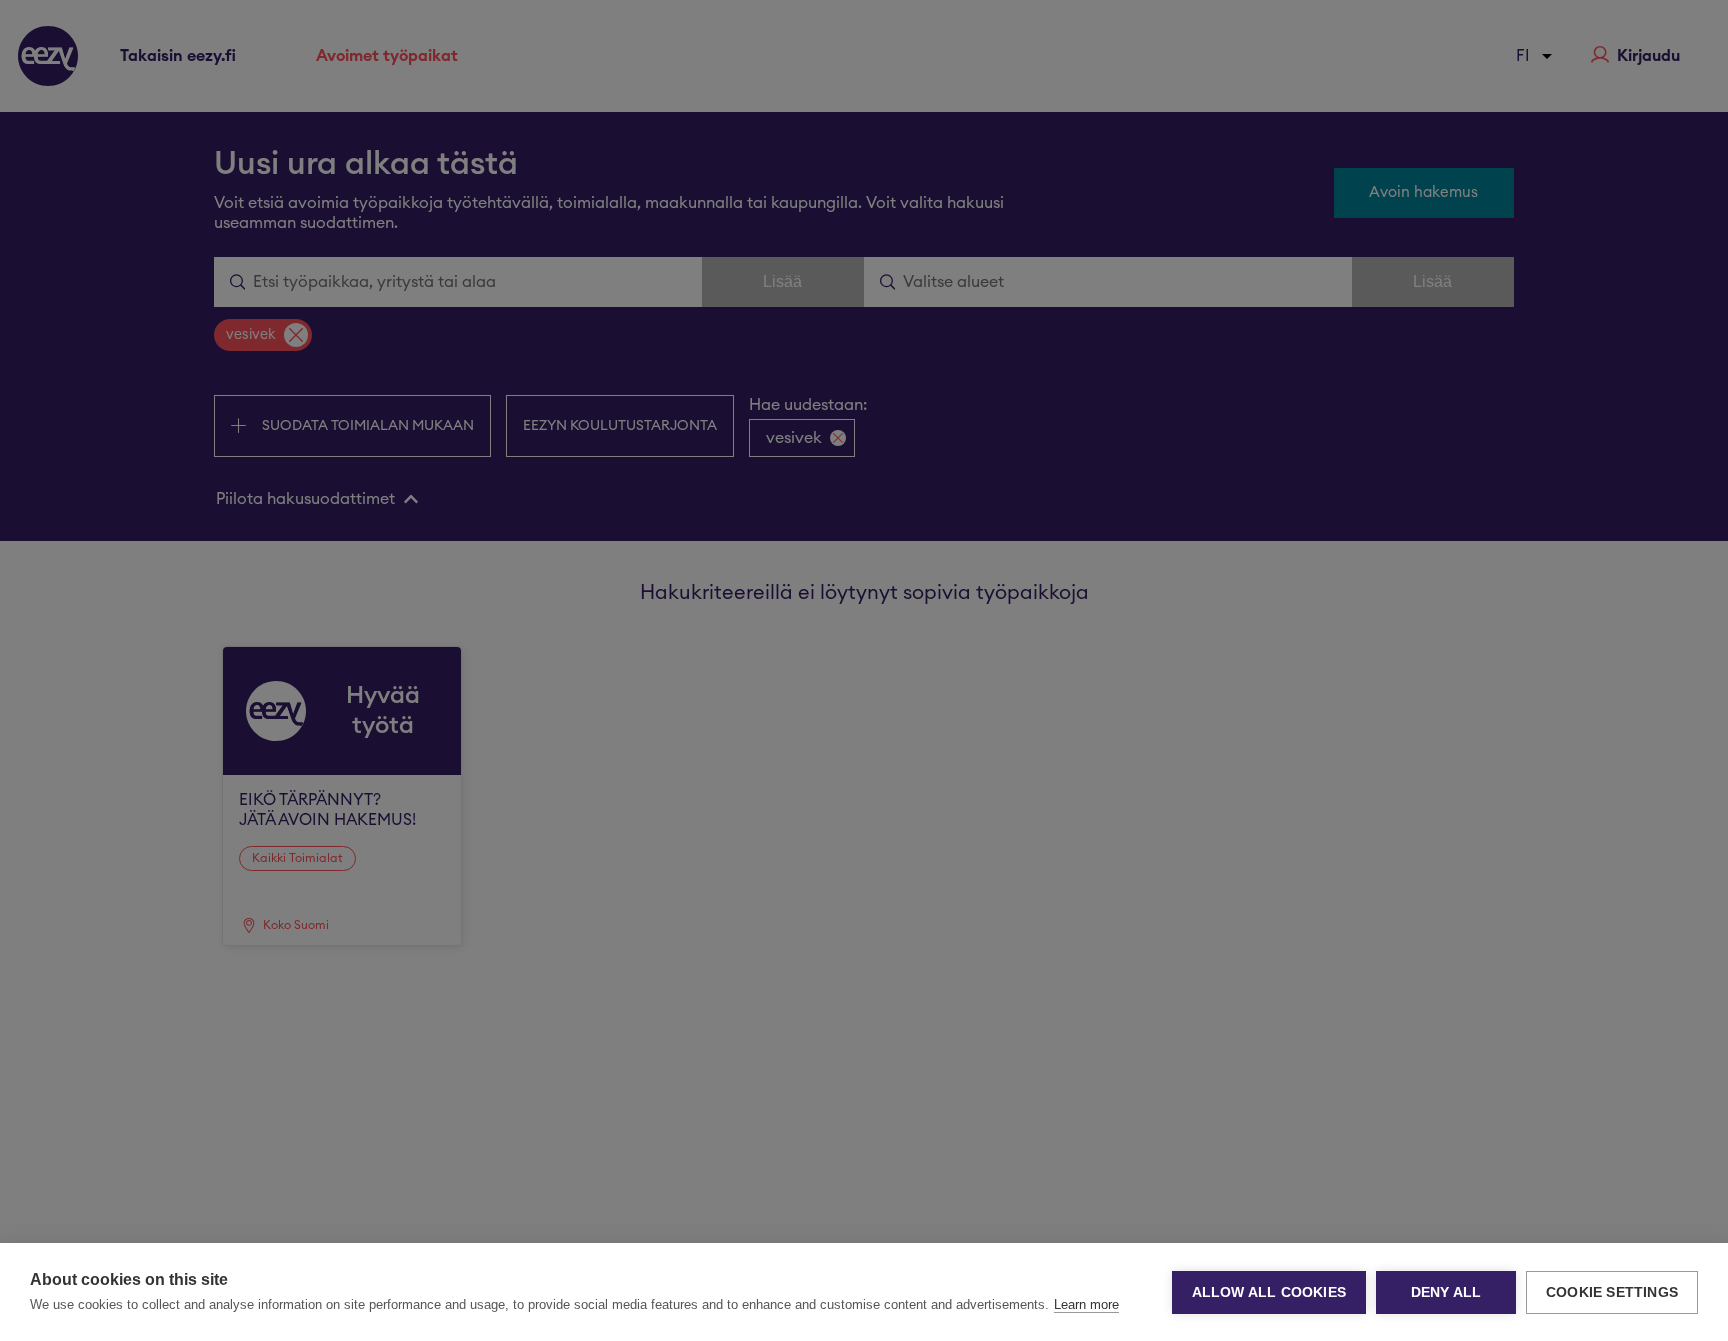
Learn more (1086, 1304)
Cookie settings (1612, 1292)
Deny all (1446, 1292)
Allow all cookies (1269, 1292)
